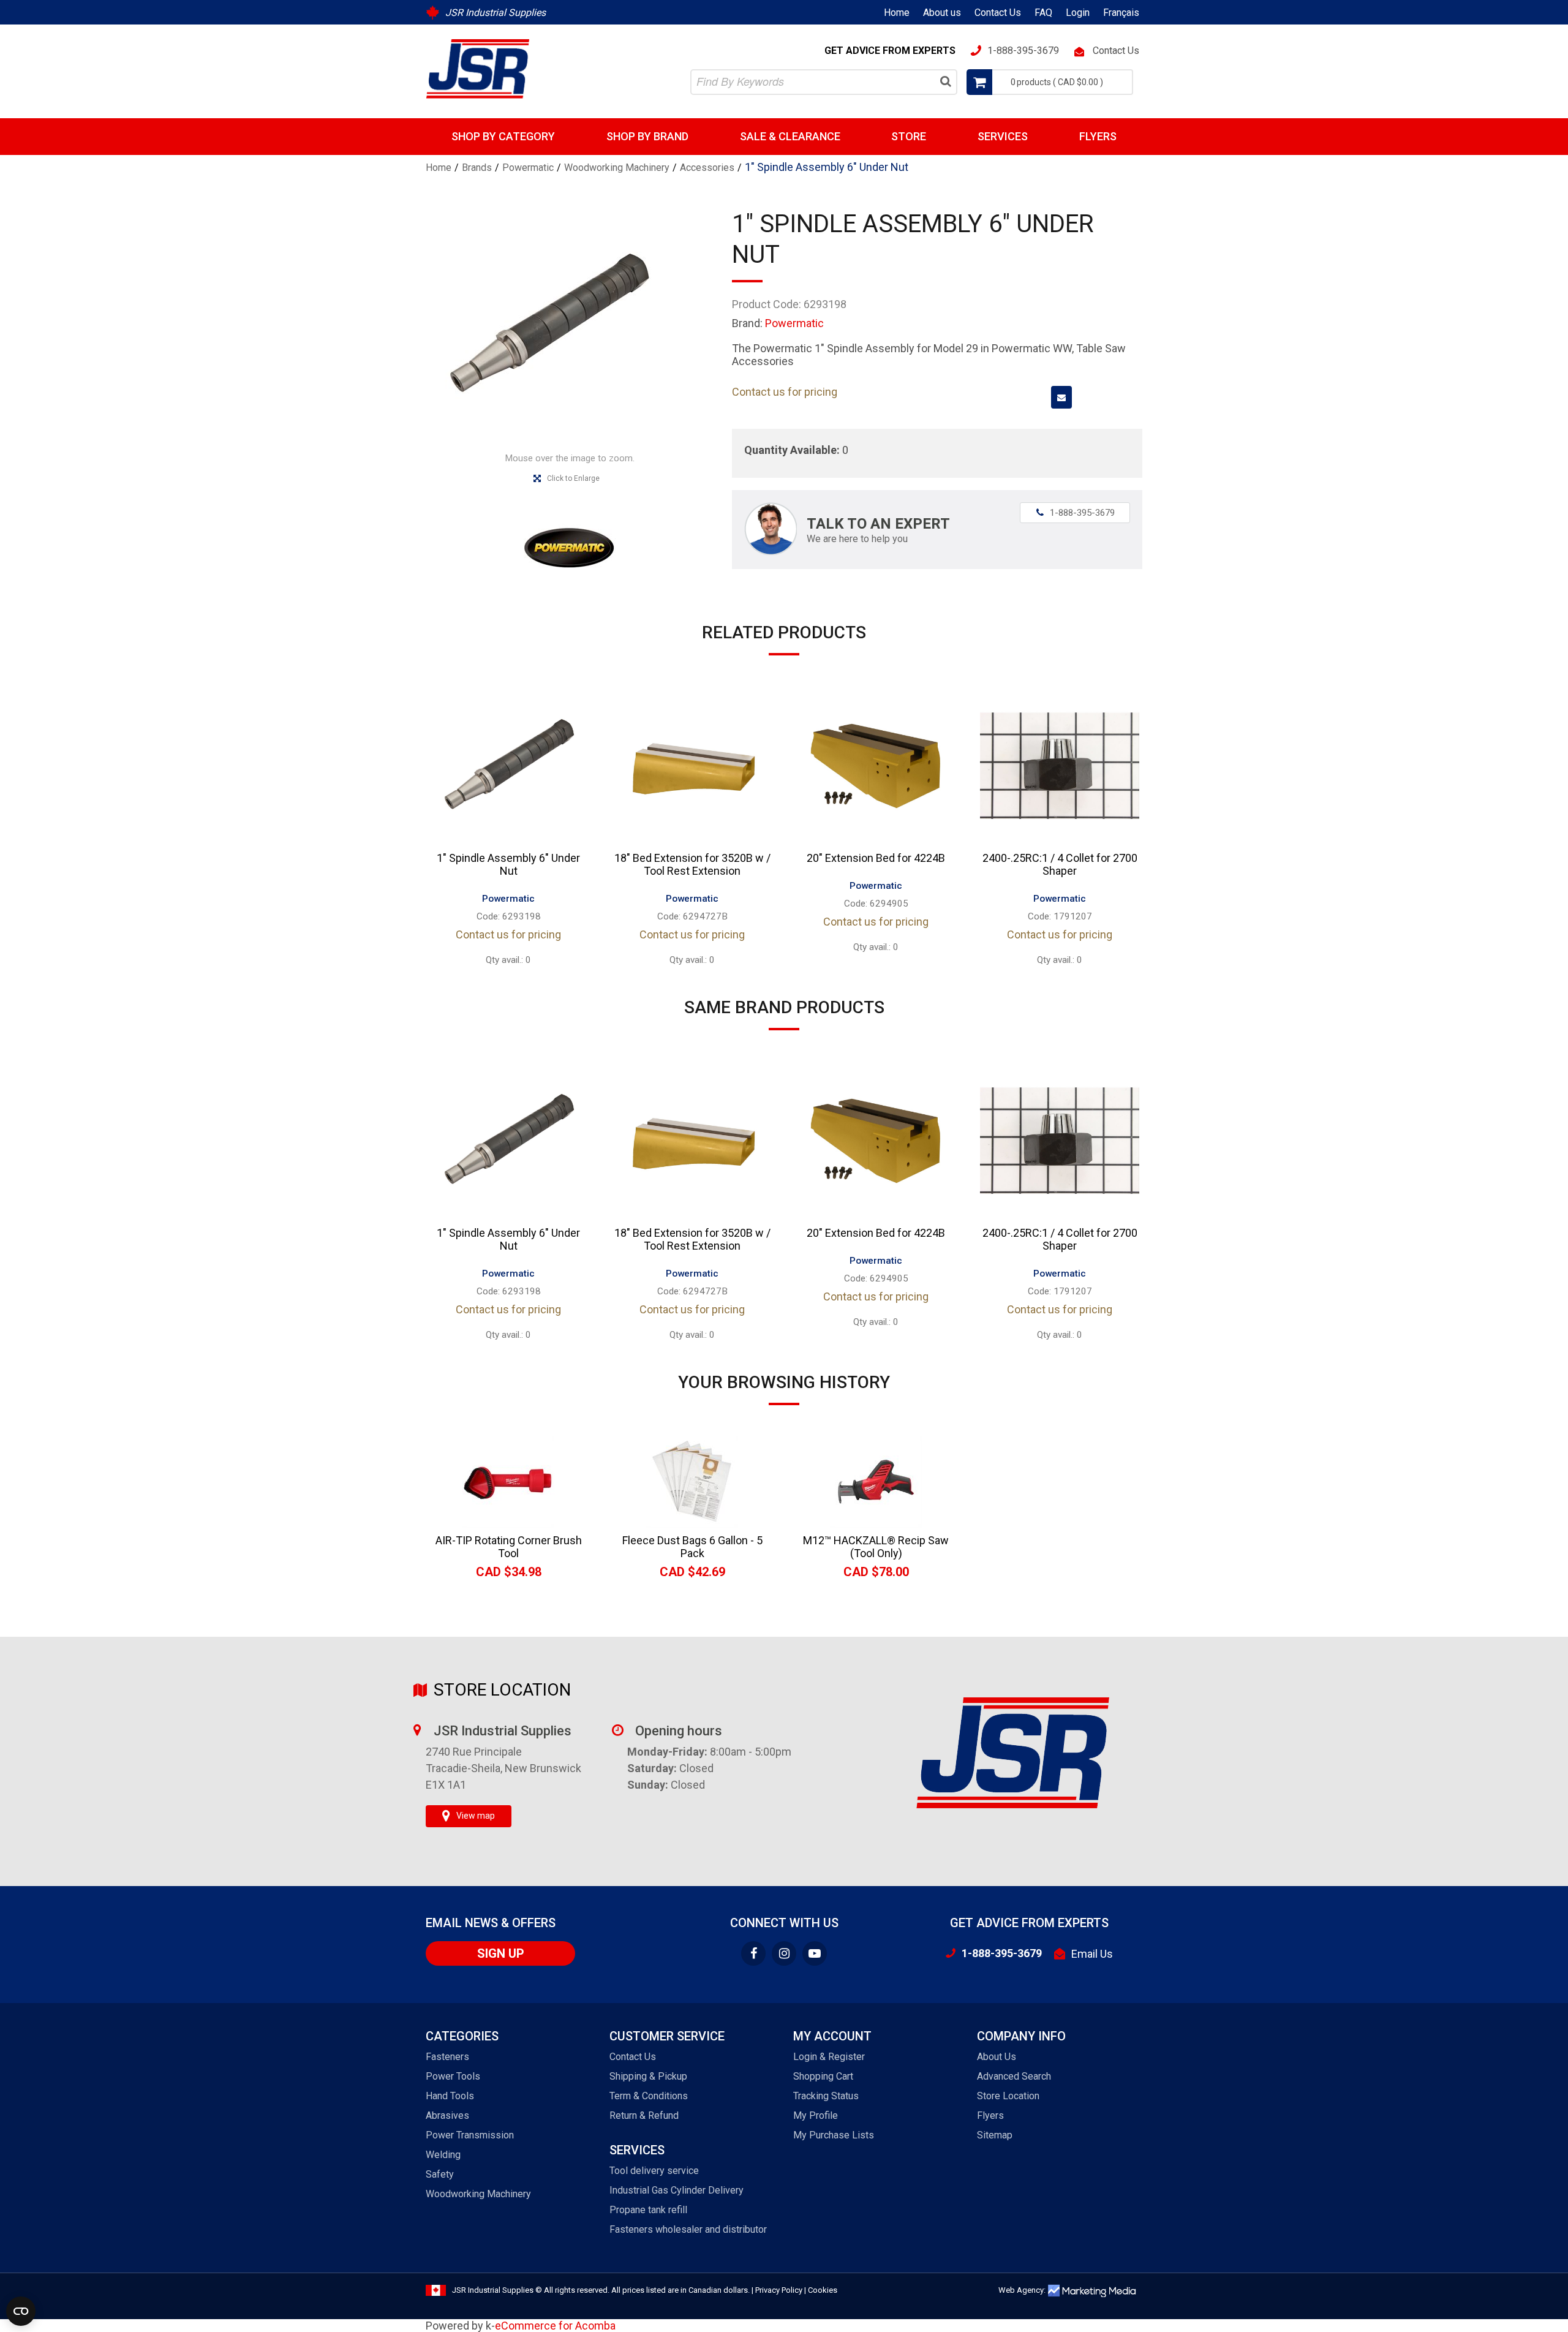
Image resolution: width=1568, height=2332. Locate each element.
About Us (997, 2057)
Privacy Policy (779, 2290)
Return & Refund (644, 2115)
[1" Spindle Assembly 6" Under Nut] (508, 766)
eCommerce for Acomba (555, 2326)
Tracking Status (826, 2096)
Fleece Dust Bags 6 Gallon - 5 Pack (692, 1547)
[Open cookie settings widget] (21, 2311)
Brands (477, 168)
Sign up (501, 1953)
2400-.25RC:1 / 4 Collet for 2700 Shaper (1060, 864)
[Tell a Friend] (1061, 397)
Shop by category (503, 136)
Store (909, 136)
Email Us (1092, 1954)
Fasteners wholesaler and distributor (688, 2229)
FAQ (1043, 13)
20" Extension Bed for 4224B (876, 858)
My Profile (816, 2115)
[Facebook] (753, 1953)
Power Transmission (470, 2135)
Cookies (823, 2290)
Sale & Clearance (790, 136)
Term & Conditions (649, 2096)
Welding (443, 2155)
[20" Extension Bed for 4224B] (876, 766)
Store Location (1008, 2096)
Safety (440, 2174)
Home (897, 13)
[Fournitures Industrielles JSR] (478, 69)
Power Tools (453, 2076)
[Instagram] (784, 1953)
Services (1003, 136)
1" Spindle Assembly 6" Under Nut (508, 864)
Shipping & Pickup (648, 2076)
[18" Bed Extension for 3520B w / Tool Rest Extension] (692, 766)
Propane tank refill (648, 2210)
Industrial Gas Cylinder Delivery (677, 2190)
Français (1121, 13)
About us (942, 13)
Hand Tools (450, 2096)
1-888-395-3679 (1076, 513)
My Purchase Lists (834, 2135)
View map (476, 1816)
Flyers (1098, 136)
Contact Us (998, 13)
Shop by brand (647, 136)
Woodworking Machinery (617, 168)
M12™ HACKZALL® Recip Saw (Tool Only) (876, 1547)
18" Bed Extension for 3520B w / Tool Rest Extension (692, 864)
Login (1078, 13)
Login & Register (829, 2057)
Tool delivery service (654, 2171)
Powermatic (528, 168)
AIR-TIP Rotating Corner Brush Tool (509, 1547)
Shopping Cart (823, 2076)
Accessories (707, 168)
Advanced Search (1014, 2076)
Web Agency (1021, 2290)
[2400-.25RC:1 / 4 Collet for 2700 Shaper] (1060, 766)
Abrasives (447, 2115)
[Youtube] (815, 1953)
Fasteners (447, 2057)
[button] (1050, 82)
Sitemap (995, 2135)
